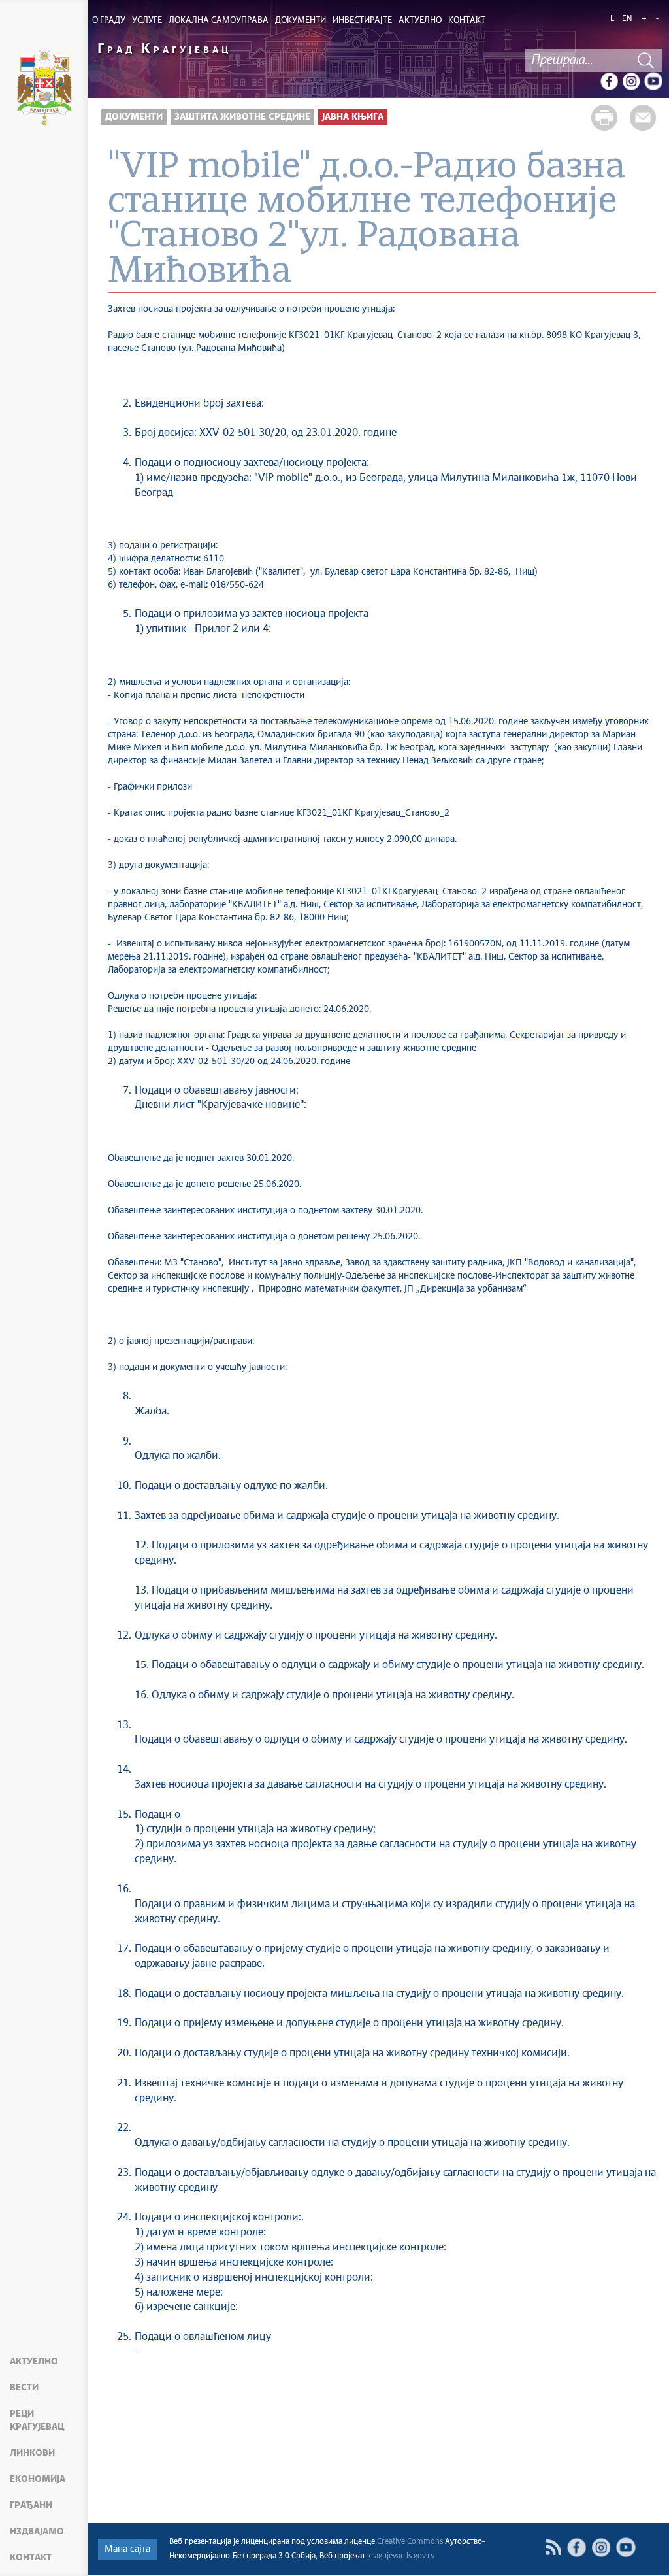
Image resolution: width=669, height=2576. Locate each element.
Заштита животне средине (242, 117)
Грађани (31, 2505)
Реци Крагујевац (37, 2420)
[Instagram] (631, 81)
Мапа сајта (127, 2549)
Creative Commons (410, 2542)
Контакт (31, 2558)
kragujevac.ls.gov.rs (400, 2556)
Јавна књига (353, 117)
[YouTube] (653, 81)
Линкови (32, 2453)
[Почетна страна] (44, 90)
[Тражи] (646, 60)
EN (627, 19)
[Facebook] (609, 81)
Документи (134, 117)
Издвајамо (37, 2532)
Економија (38, 2479)
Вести (24, 2388)
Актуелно (34, 2362)
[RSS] (553, 2548)
